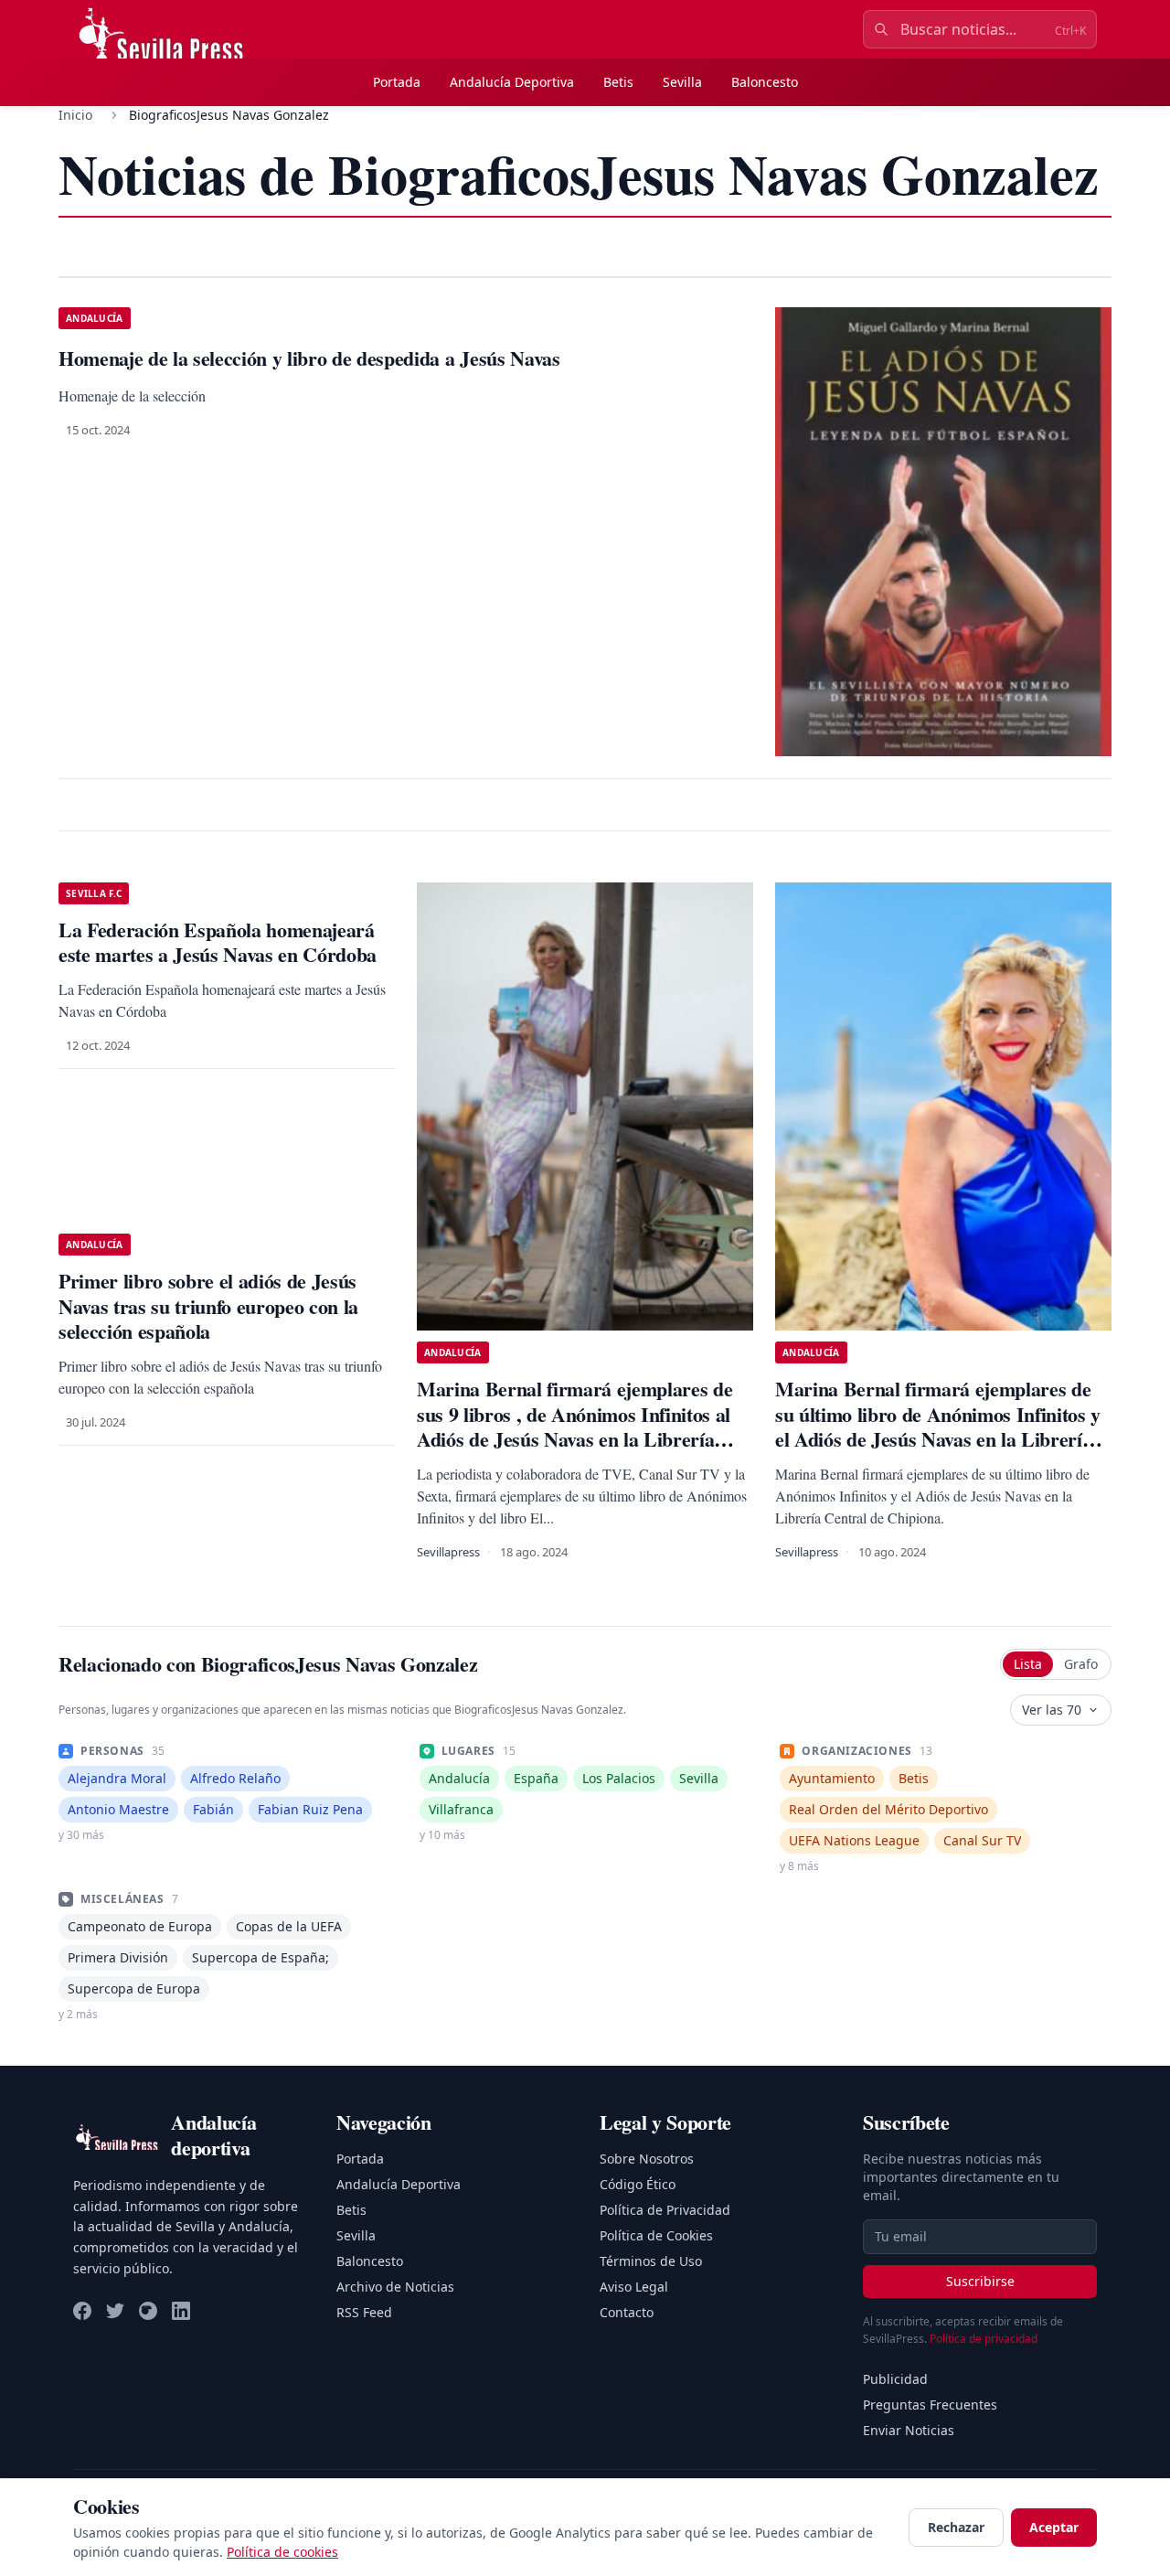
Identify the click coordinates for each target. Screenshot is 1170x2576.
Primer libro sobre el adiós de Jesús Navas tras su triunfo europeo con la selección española (208, 1306)
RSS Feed (364, 2312)
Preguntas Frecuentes (930, 2405)
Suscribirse (980, 2281)
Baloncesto (765, 82)
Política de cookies (282, 2552)
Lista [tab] (1028, 1664)
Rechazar (956, 2527)
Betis (618, 82)
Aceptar (1054, 2527)
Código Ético (638, 2184)
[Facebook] (82, 2311)
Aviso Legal (634, 2287)
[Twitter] (115, 2311)
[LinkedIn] (181, 2311)
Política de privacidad (984, 2339)
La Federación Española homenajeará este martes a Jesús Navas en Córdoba (218, 942)
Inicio (75, 115)
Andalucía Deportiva (512, 82)
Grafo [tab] (1081, 1664)
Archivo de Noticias (395, 2287)
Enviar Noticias (909, 2430)
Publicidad (895, 2379)
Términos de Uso (651, 2261)
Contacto (627, 2312)
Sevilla (682, 82)
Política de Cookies (656, 2235)
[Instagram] (148, 2311)
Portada (397, 82)
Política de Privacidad (665, 2210)
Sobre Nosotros (647, 2159)
